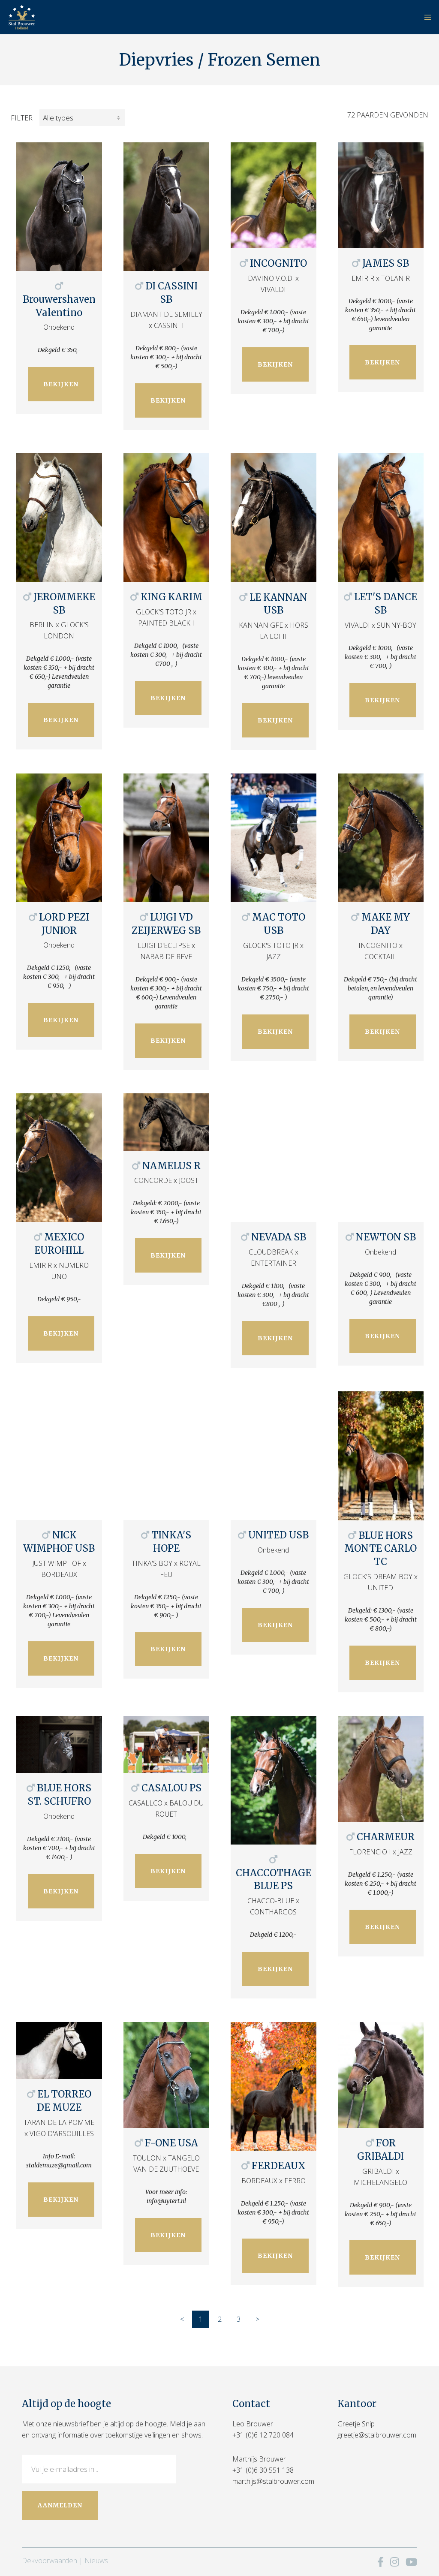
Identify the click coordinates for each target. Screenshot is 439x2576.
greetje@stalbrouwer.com (377, 2435)
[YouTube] (411, 2562)
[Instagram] (395, 2562)
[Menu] (425, 17)
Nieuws (96, 2560)
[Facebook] (380, 2562)
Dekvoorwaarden (50, 2560)
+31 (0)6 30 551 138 (263, 2470)
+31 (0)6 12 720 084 (263, 2435)
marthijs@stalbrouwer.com (273, 2481)
